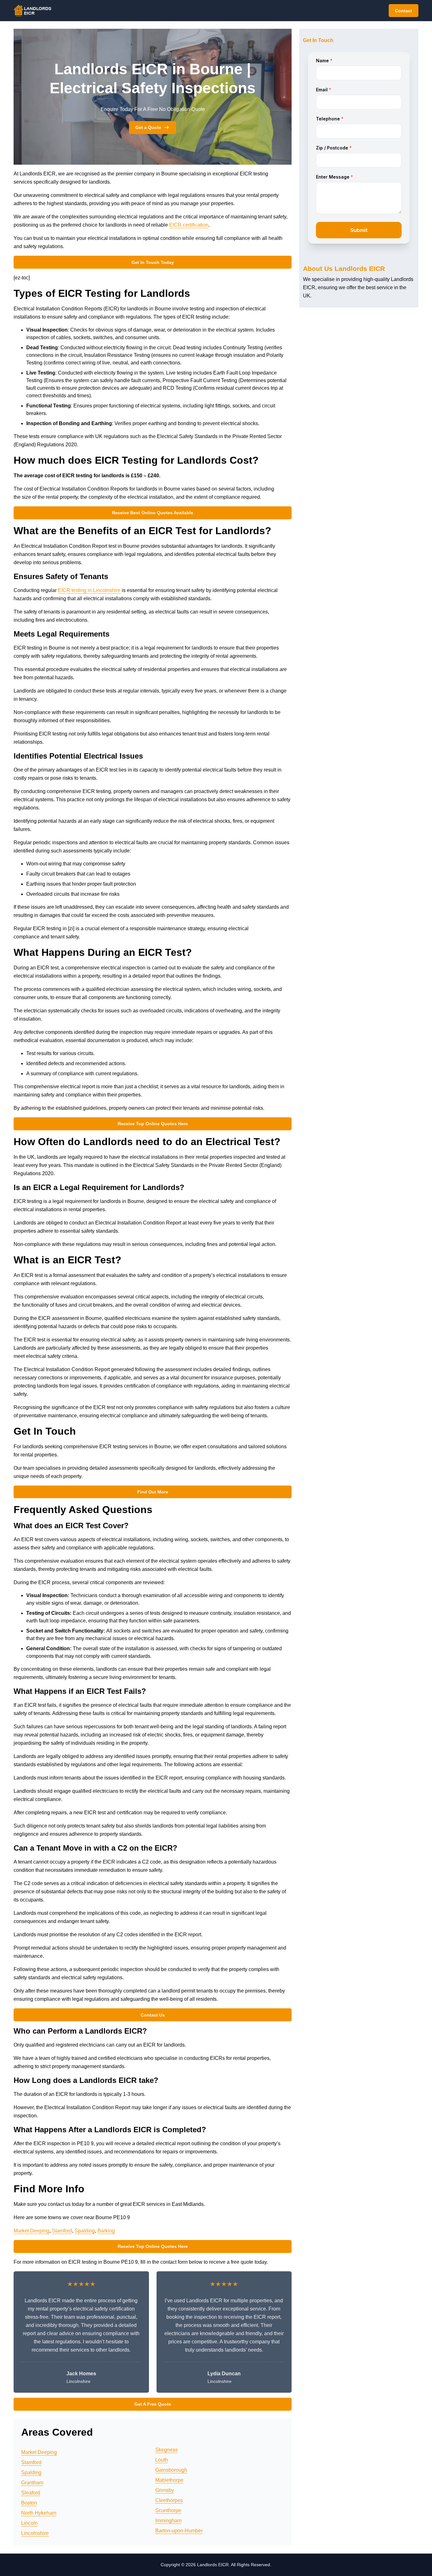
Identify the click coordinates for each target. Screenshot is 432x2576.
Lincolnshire (35, 2533)
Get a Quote (148, 127)
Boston (29, 2503)
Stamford (62, 2231)
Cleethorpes (169, 2500)
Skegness (167, 2450)
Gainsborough (171, 2470)
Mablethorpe (169, 2480)
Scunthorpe (168, 2510)
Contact (404, 11)
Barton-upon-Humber (179, 2531)
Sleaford (31, 2493)
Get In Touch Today (153, 262)
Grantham (32, 2483)
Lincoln (29, 2523)
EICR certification (189, 225)
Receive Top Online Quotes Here (153, 1124)
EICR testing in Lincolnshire (89, 590)
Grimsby (165, 2490)
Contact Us (153, 2015)
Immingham (168, 2521)
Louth (162, 2460)
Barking (106, 2231)
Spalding (85, 2231)
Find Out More (153, 1492)
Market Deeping (31, 2231)
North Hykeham (39, 2513)
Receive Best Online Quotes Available (153, 513)
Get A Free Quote (153, 2404)
